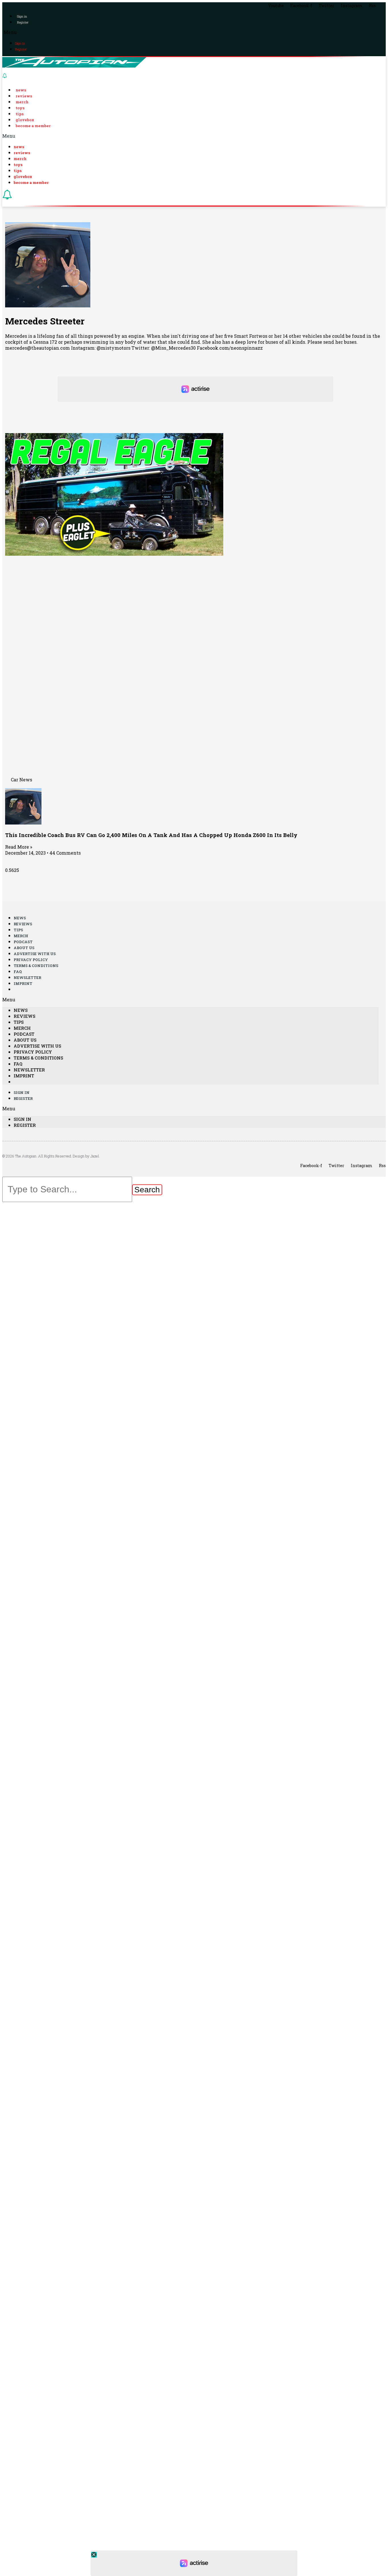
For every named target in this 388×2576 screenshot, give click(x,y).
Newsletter (27, 977)
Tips (20, 114)
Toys (20, 108)
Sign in (22, 16)
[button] (194, 32)
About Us (24, 948)
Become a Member (33, 126)
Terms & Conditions (36, 966)
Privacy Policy (31, 960)
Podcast (23, 942)
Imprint (23, 983)
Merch (22, 102)
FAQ (18, 972)
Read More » (19, 847)
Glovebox (25, 120)
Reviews (24, 96)
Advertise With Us (35, 954)
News (21, 90)
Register (23, 22)
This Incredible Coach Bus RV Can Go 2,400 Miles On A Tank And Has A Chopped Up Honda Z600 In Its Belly (151, 835)
